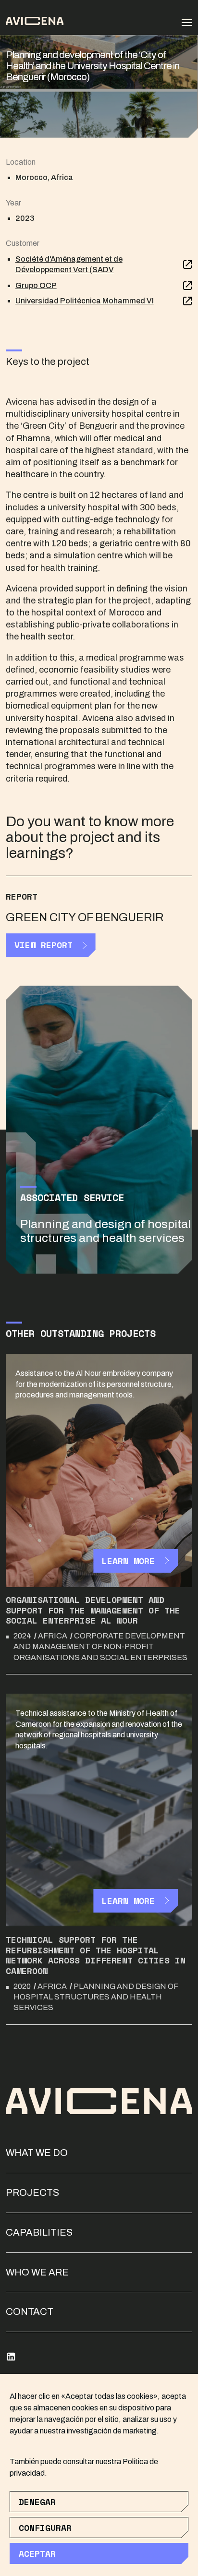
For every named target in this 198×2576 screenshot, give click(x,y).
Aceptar (37, 2553)
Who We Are (37, 2272)
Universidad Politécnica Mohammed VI (85, 301)
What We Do (37, 2153)
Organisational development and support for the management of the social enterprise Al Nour (93, 1610)
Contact (30, 2311)
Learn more (128, 1561)
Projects (32, 2192)
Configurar (45, 2528)
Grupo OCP (36, 285)
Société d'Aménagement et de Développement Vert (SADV (69, 264)
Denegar (37, 2502)
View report (43, 945)
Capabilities (39, 2232)
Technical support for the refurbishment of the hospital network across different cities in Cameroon (96, 1955)
